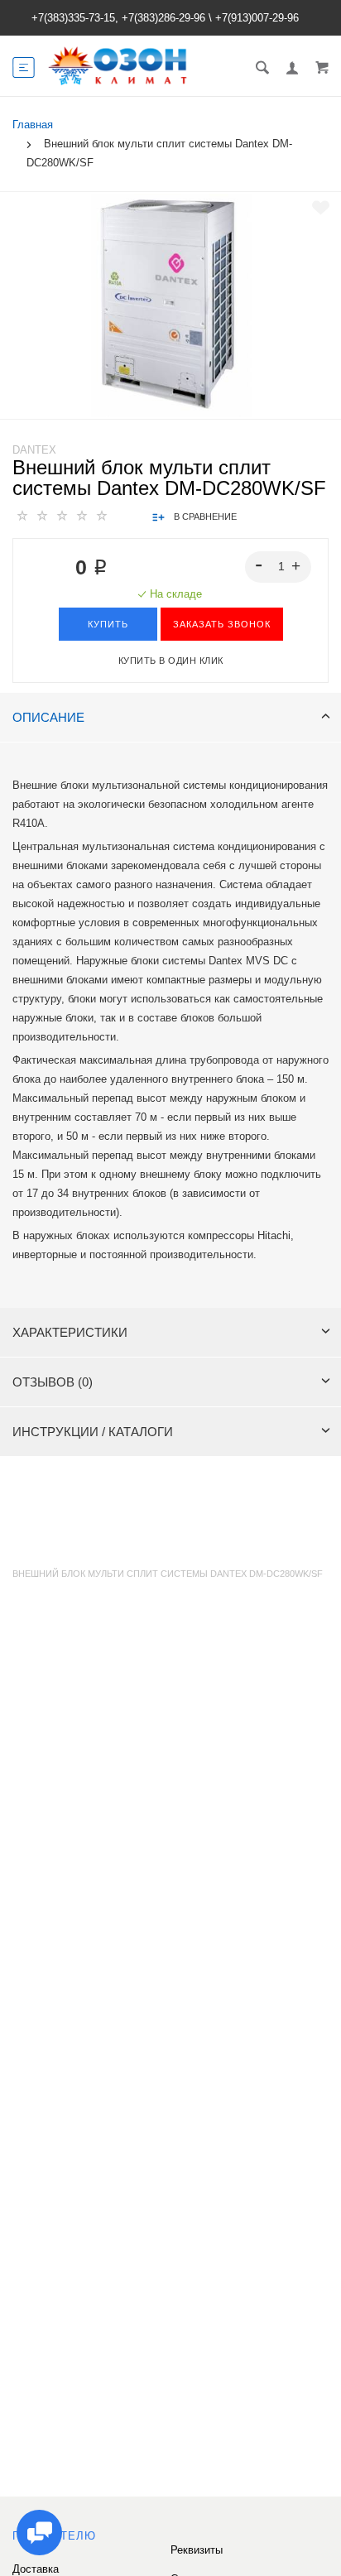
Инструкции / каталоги (93, 1432)
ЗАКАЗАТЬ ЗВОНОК (222, 624)
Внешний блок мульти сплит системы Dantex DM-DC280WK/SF (168, 1574)
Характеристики (70, 1332)
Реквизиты (197, 2550)
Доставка (36, 2569)
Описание (48, 717)
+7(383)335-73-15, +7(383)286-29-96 (118, 18)
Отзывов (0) (53, 1382)
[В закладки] (321, 208)
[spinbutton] (279, 567)
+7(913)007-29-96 (257, 18)
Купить (108, 624)
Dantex (34, 450)
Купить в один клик (171, 661)
